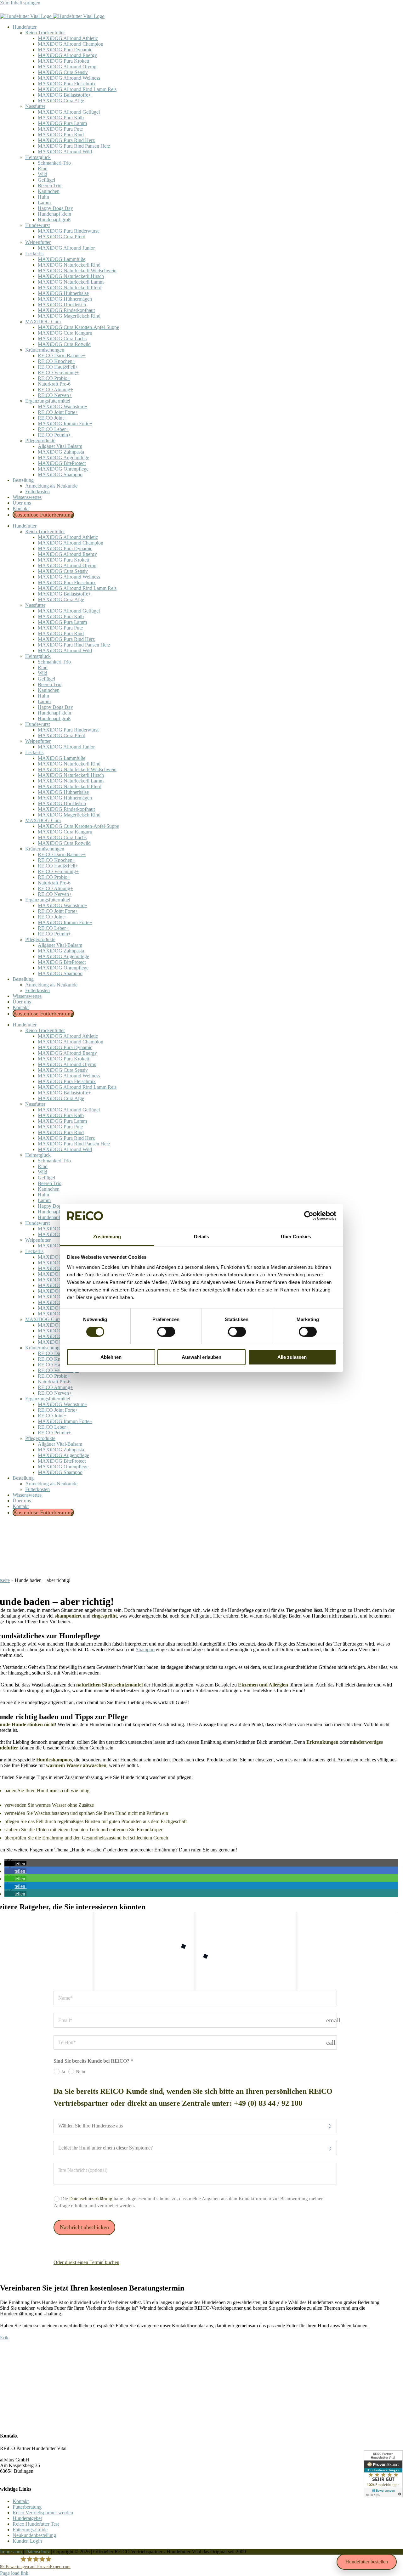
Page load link (14, 2573)
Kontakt (21, 2501)
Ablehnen (111, 1357)
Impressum (11, 2552)
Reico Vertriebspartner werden (43, 2513)
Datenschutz (37, 2552)
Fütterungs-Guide (30, 2530)
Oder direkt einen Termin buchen (86, 2262)
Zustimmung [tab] (107, 1237)
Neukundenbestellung (34, 2535)
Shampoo (145, 1650)
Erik (4, 2338)
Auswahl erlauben (201, 1357)
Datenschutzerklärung (91, 2199)
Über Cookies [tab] (296, 1237)
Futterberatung (27, 2507)
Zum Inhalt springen (20, 3)
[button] (15, 1864)
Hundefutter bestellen (367, 2562)
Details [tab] (202, 1237)
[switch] (166, 1332)
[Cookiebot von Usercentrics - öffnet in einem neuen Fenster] (309, 1216)
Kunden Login (27, 2541)
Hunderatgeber (27, 2518)
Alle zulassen (292, 1357)
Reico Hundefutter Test (36, 2524)
